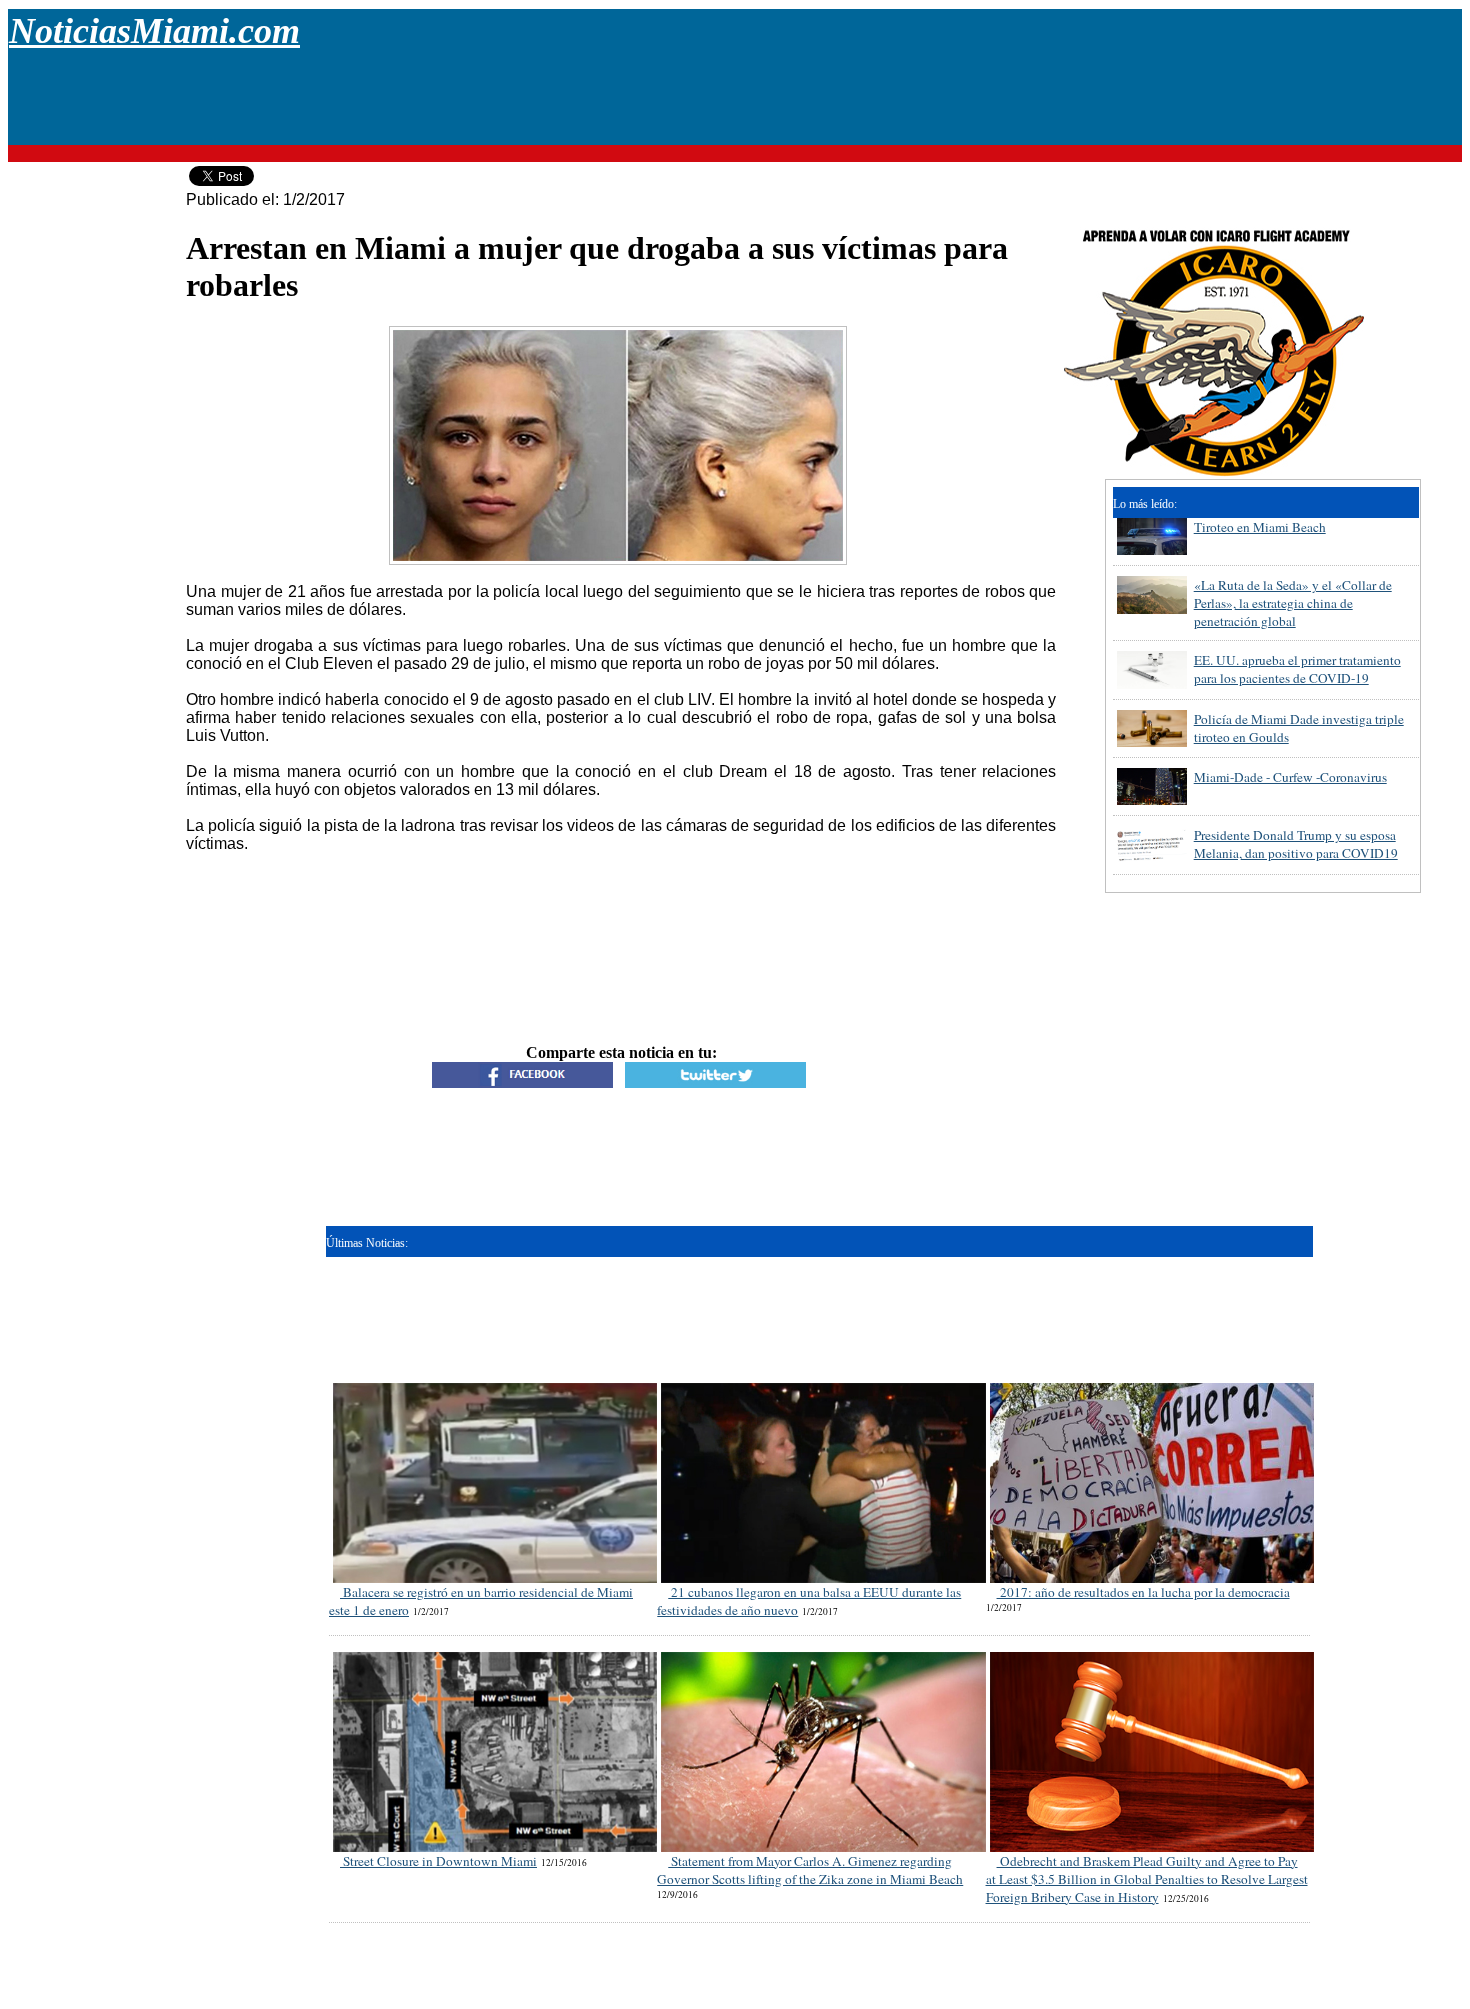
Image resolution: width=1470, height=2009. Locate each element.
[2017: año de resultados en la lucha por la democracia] (1153, 1391)
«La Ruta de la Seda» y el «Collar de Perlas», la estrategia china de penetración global (1293, 603)
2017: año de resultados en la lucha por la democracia (1143, 1592)
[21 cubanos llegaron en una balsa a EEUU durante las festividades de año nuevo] (824, 1391)
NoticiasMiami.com (154, 31)
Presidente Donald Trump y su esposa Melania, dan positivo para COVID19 (1296, 844)
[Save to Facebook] (522, 1082)
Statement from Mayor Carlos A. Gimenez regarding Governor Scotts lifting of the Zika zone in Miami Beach (810, 1870)
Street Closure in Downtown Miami (438, 1861)
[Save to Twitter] (715, 1082)
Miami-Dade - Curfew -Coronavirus (1290, 777)
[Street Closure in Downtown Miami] (496, 1660)
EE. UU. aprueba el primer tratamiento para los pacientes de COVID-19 (1297, 669)
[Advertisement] (735, 99)
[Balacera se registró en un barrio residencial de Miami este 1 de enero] (496, 1391)
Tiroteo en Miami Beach (1260, 527)
